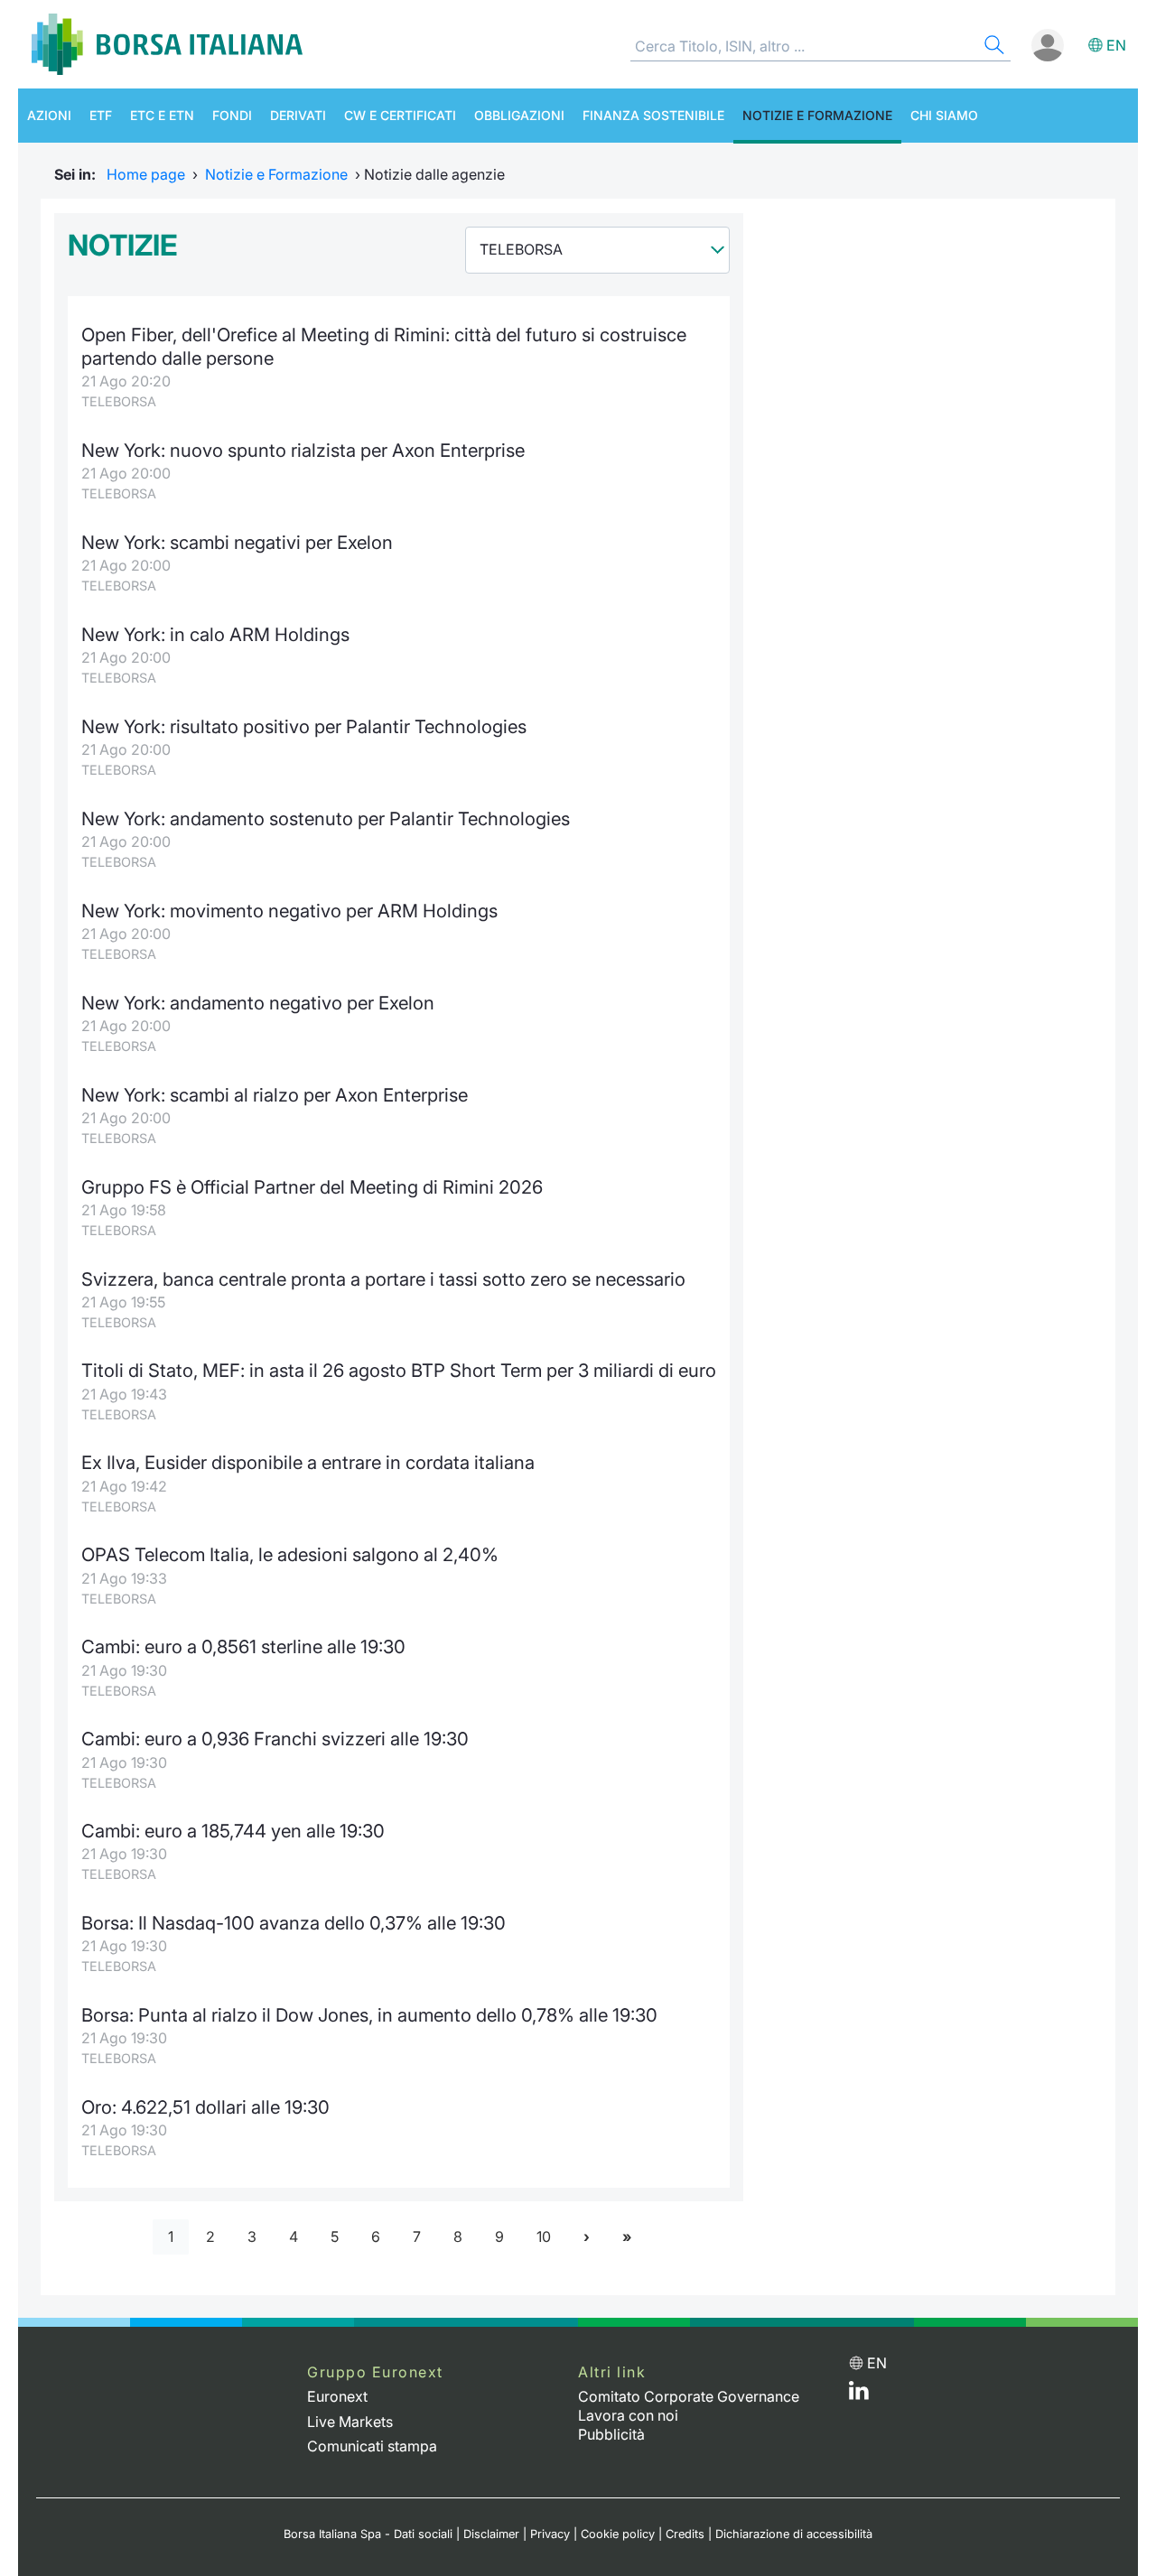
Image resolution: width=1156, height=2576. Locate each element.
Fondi (232, 115)
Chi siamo (944, 115)
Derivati (298, 115)
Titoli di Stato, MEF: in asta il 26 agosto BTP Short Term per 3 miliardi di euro (399, 1370)
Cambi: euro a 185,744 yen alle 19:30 (233, 1831)
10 (544, 2237)
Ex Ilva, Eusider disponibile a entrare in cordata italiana (308, 1462)
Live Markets (350, 2422)
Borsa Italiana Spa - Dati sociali (368, 2534)
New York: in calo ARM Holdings (215, 634)
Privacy (550, 2534)
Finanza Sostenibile (653, 115)
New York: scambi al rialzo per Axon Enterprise (275, 1095)
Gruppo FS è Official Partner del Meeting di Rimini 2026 (312, 1187)
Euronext (337, 2396)
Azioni (49, 115)
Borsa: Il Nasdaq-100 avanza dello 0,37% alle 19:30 (294, 1923)
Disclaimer (491, 2534)
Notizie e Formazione (817, 115)
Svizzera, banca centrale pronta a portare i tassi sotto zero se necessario (383, 1279)
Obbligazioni (519, 115)
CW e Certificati (400, 115)
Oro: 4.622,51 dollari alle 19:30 (205, 2107)
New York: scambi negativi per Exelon (237, 542)
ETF (101, 115)
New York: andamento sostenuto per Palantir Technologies (326, 818)
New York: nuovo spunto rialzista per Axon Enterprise (303, 450)
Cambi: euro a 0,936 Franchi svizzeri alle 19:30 (275, 1739)
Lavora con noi (628, 2415)
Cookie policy (618, 2534)
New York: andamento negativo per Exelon (258, 1003)
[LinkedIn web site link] (859, 2395)
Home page (146, 174)
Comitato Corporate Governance (689, 2396)
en (1116, 45)
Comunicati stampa (372, 2446)
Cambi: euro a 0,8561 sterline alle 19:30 (243, 1646)
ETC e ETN (162, 115)
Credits (685, 2534)
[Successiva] (587, 2237)
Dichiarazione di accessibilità (794, 2534)
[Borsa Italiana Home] (167, 44)
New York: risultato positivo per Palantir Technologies (304, 726)
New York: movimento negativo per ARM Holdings (289, 911)
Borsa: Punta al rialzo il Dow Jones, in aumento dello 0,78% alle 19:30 (369, 2015)
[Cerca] (993, 47)
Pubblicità (611, 2434)
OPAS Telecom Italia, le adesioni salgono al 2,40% (290, 1554)
